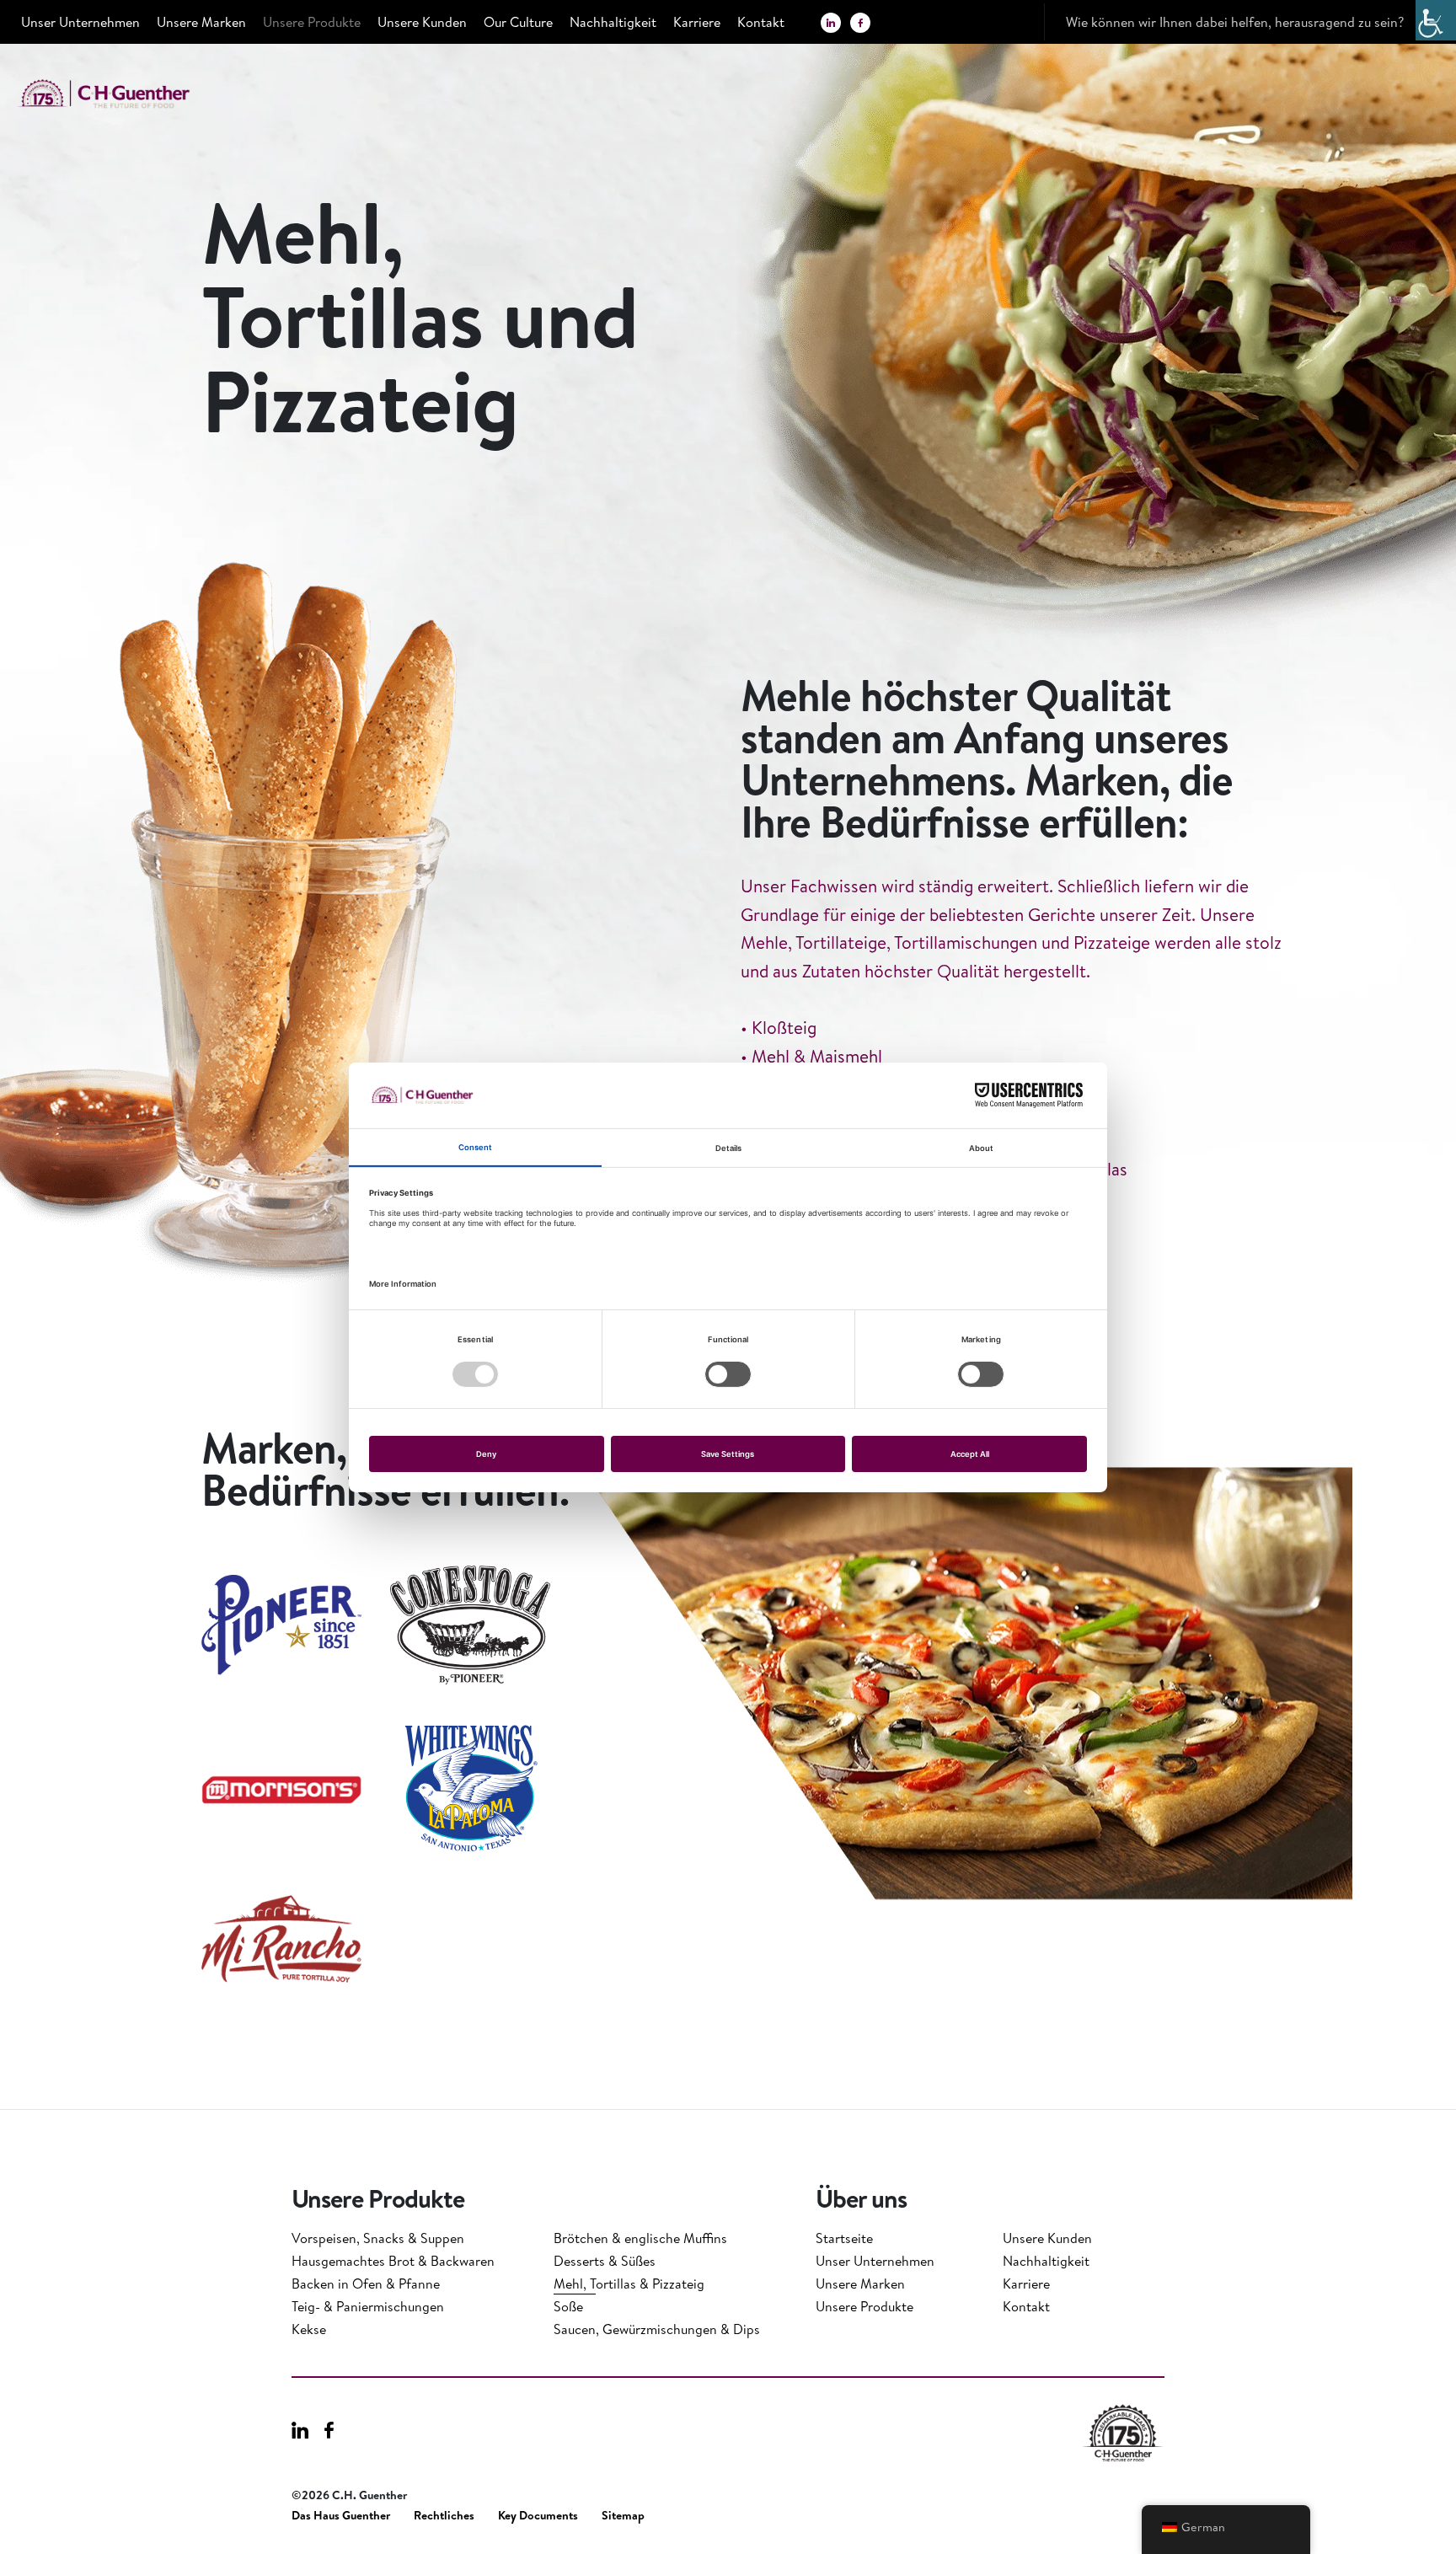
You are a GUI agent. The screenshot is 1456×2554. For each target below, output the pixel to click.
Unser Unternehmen (80, 22)
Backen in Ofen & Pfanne (366, 2284)
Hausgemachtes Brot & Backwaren (393, 2261)
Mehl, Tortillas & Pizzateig (629, 2284)
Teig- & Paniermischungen (368, 2306)
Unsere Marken (201, 22)
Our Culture (518, 22)
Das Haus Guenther (341, 2516)
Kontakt (761, 22)
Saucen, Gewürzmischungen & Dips (657, 2329)
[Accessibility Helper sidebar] (1436, 20)
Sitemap (623, 2516)
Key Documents (538, 2516)
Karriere (697, 22)
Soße (568, 2306)
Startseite (844, 2238)
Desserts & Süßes (605, 2261)
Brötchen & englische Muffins (640, 2238)
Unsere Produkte (312, 22)
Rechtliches (444, 2516)
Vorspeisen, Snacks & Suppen (378, 2238)
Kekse (309, 2329)
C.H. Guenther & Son (122, 94)
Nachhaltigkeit (613, 22)
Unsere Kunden (422, 22)
